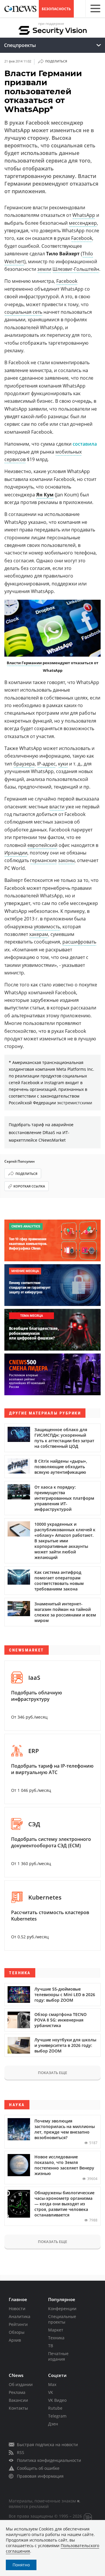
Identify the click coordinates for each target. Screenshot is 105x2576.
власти (57, 807)
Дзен (53, 2424)
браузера (24, 764)
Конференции (62, 2309)
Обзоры (17, 2332)
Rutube (55, 2408)
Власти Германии (24, 663)
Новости (17, 2309)
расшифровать (79, 942)
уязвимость (47, 927)
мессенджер (83, 223)
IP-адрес (46, 764)
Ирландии (16, 853)
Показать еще (52, 2073)
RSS (21, 2452)
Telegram (57, 2416)
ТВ (51, 2346)
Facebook (82, 238)
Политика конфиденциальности (49, 2460)
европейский (42, 845)
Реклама (17, 2392)
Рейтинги (18, 2324)
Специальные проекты (62, 2319)
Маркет (56, 2330)
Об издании (21, 2384)
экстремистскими (75, 1103)
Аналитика (20, 2316)
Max (52, 2384)
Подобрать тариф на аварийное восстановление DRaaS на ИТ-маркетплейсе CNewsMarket (41, 1132)
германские (43, 860)
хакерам (39, 934)
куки (63, 764)
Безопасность (56, 9)
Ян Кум (45, 495)
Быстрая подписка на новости (47, 2445)
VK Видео (57, 2400)
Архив (15, 2340)
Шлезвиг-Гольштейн (76, 269)
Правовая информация (40, 2476)
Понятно (21, 2565)
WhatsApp (84, 215)
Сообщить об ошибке (38, 2468)
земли (44, 269)
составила (85, 444)
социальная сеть (23, 312)
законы (66, 860)
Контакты (18, 2408)
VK (51, 2392)
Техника (56, 2338)
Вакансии (18, 2400)
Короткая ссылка (29, 1186)
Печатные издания (58, 2356)
